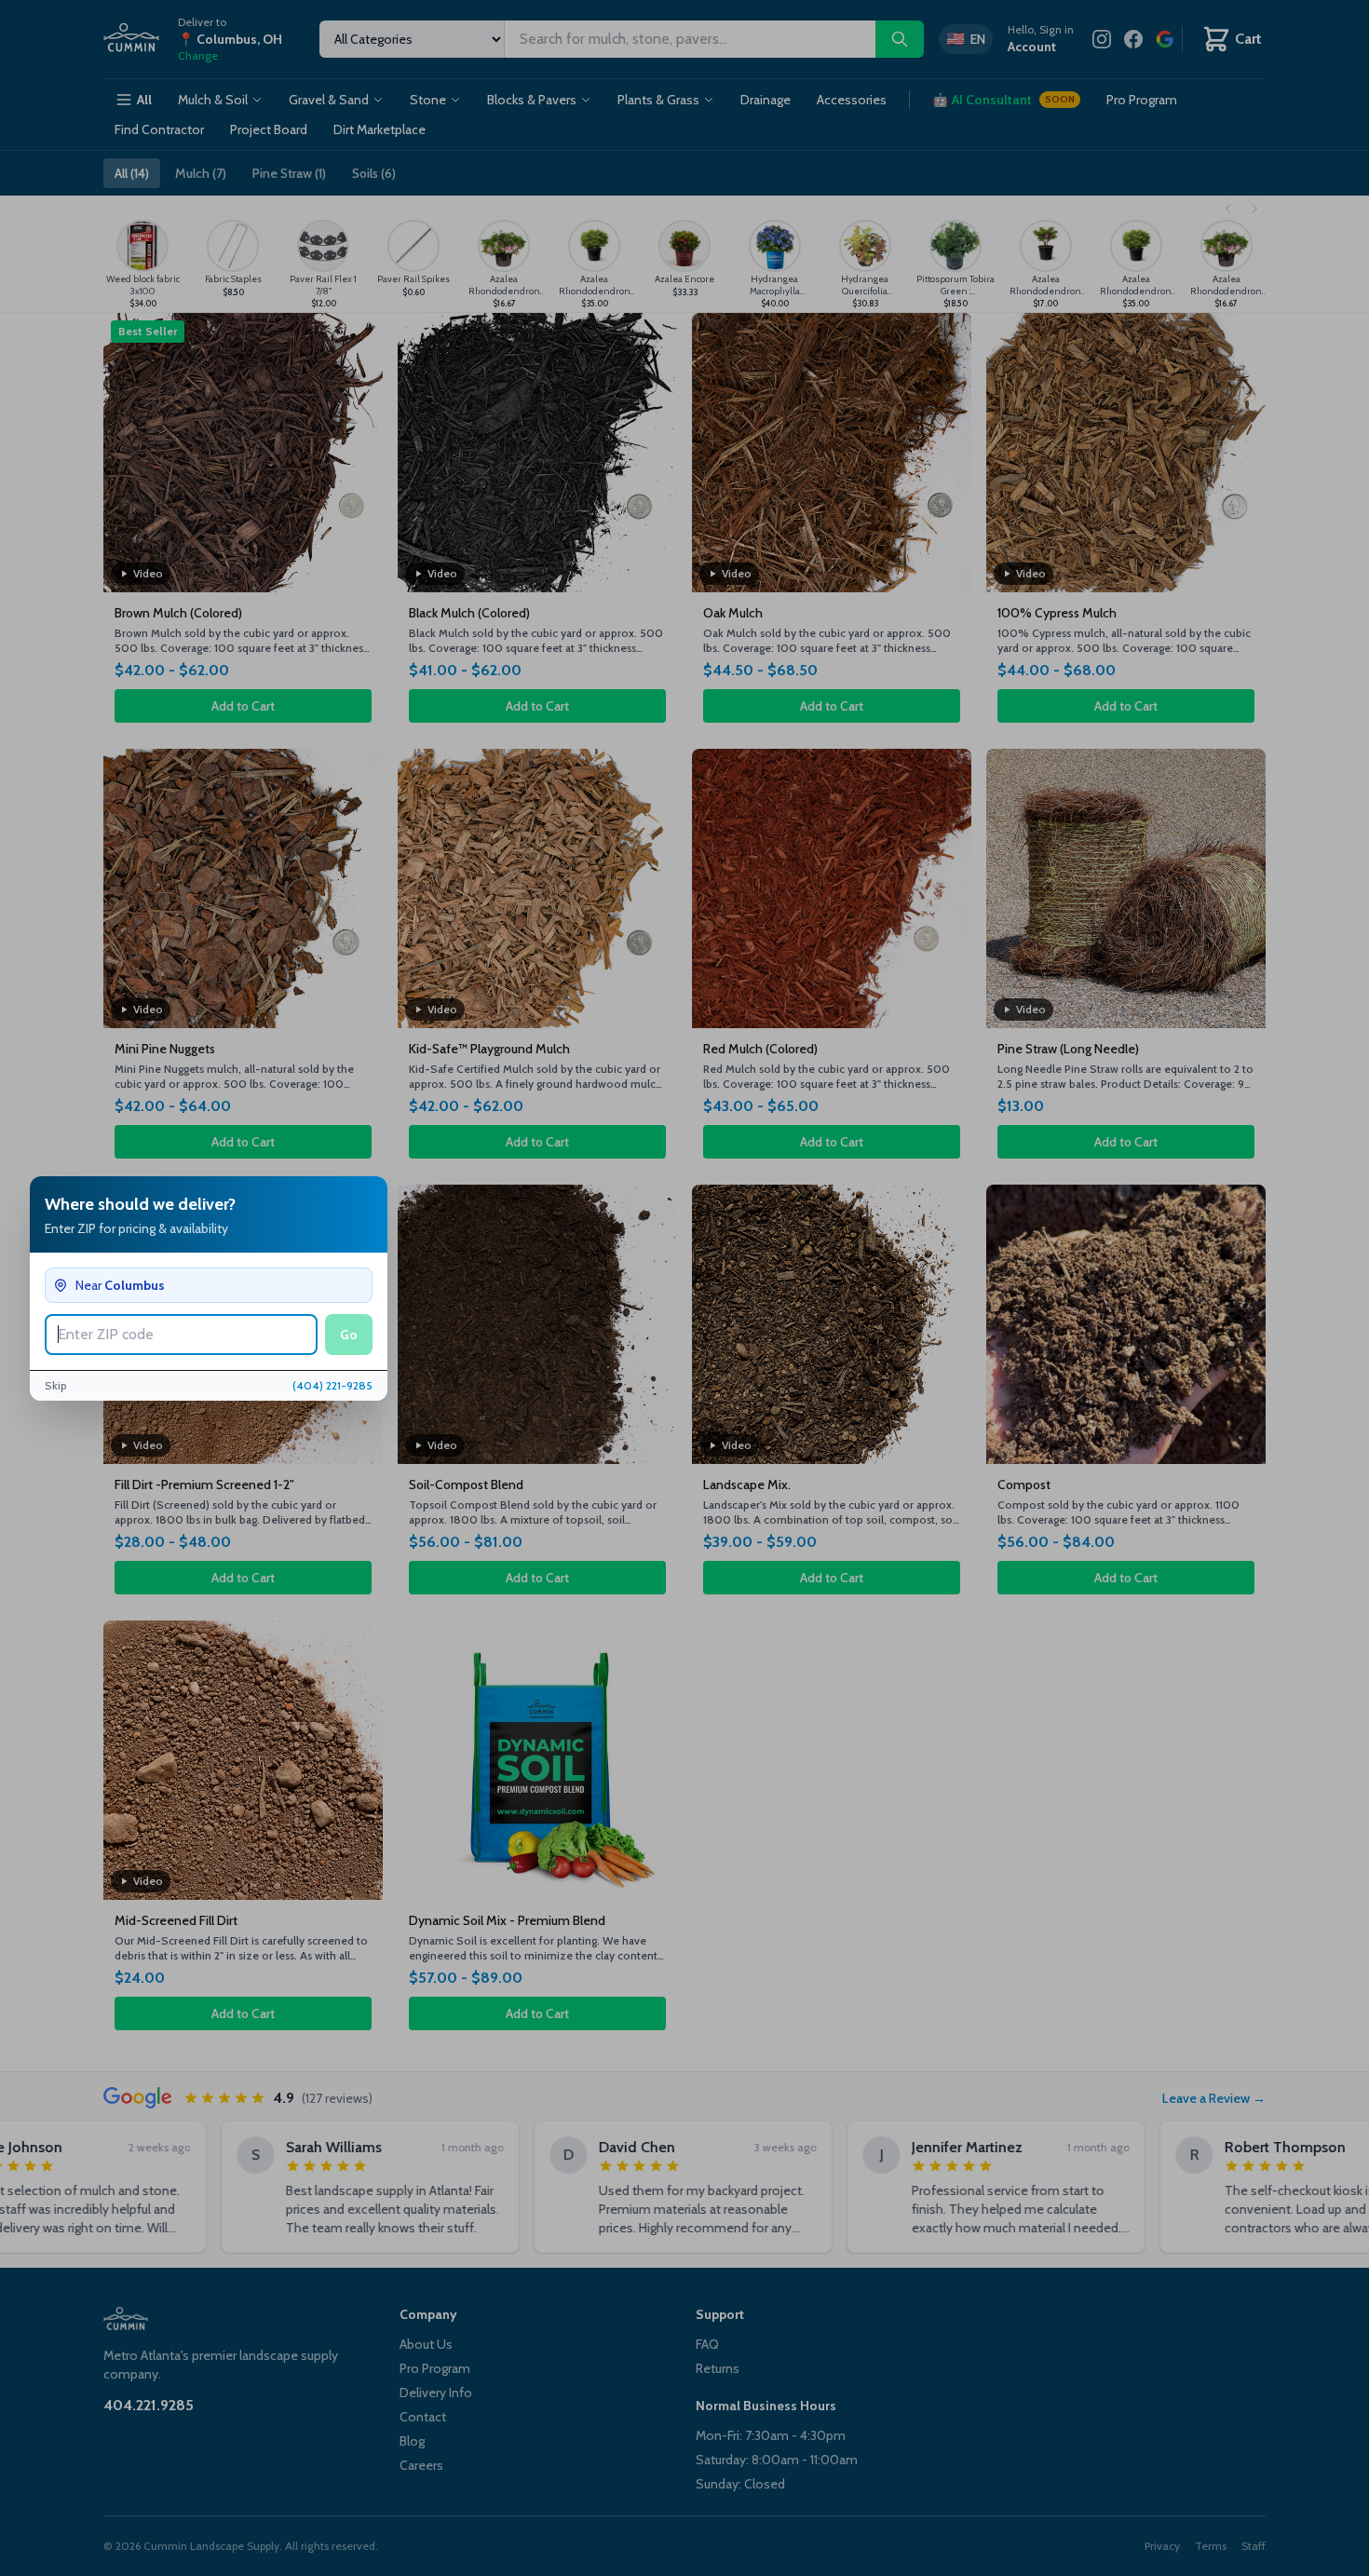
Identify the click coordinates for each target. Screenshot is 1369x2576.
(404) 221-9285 (332, 1385)
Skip (56, 1385)
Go (349, 1335)
